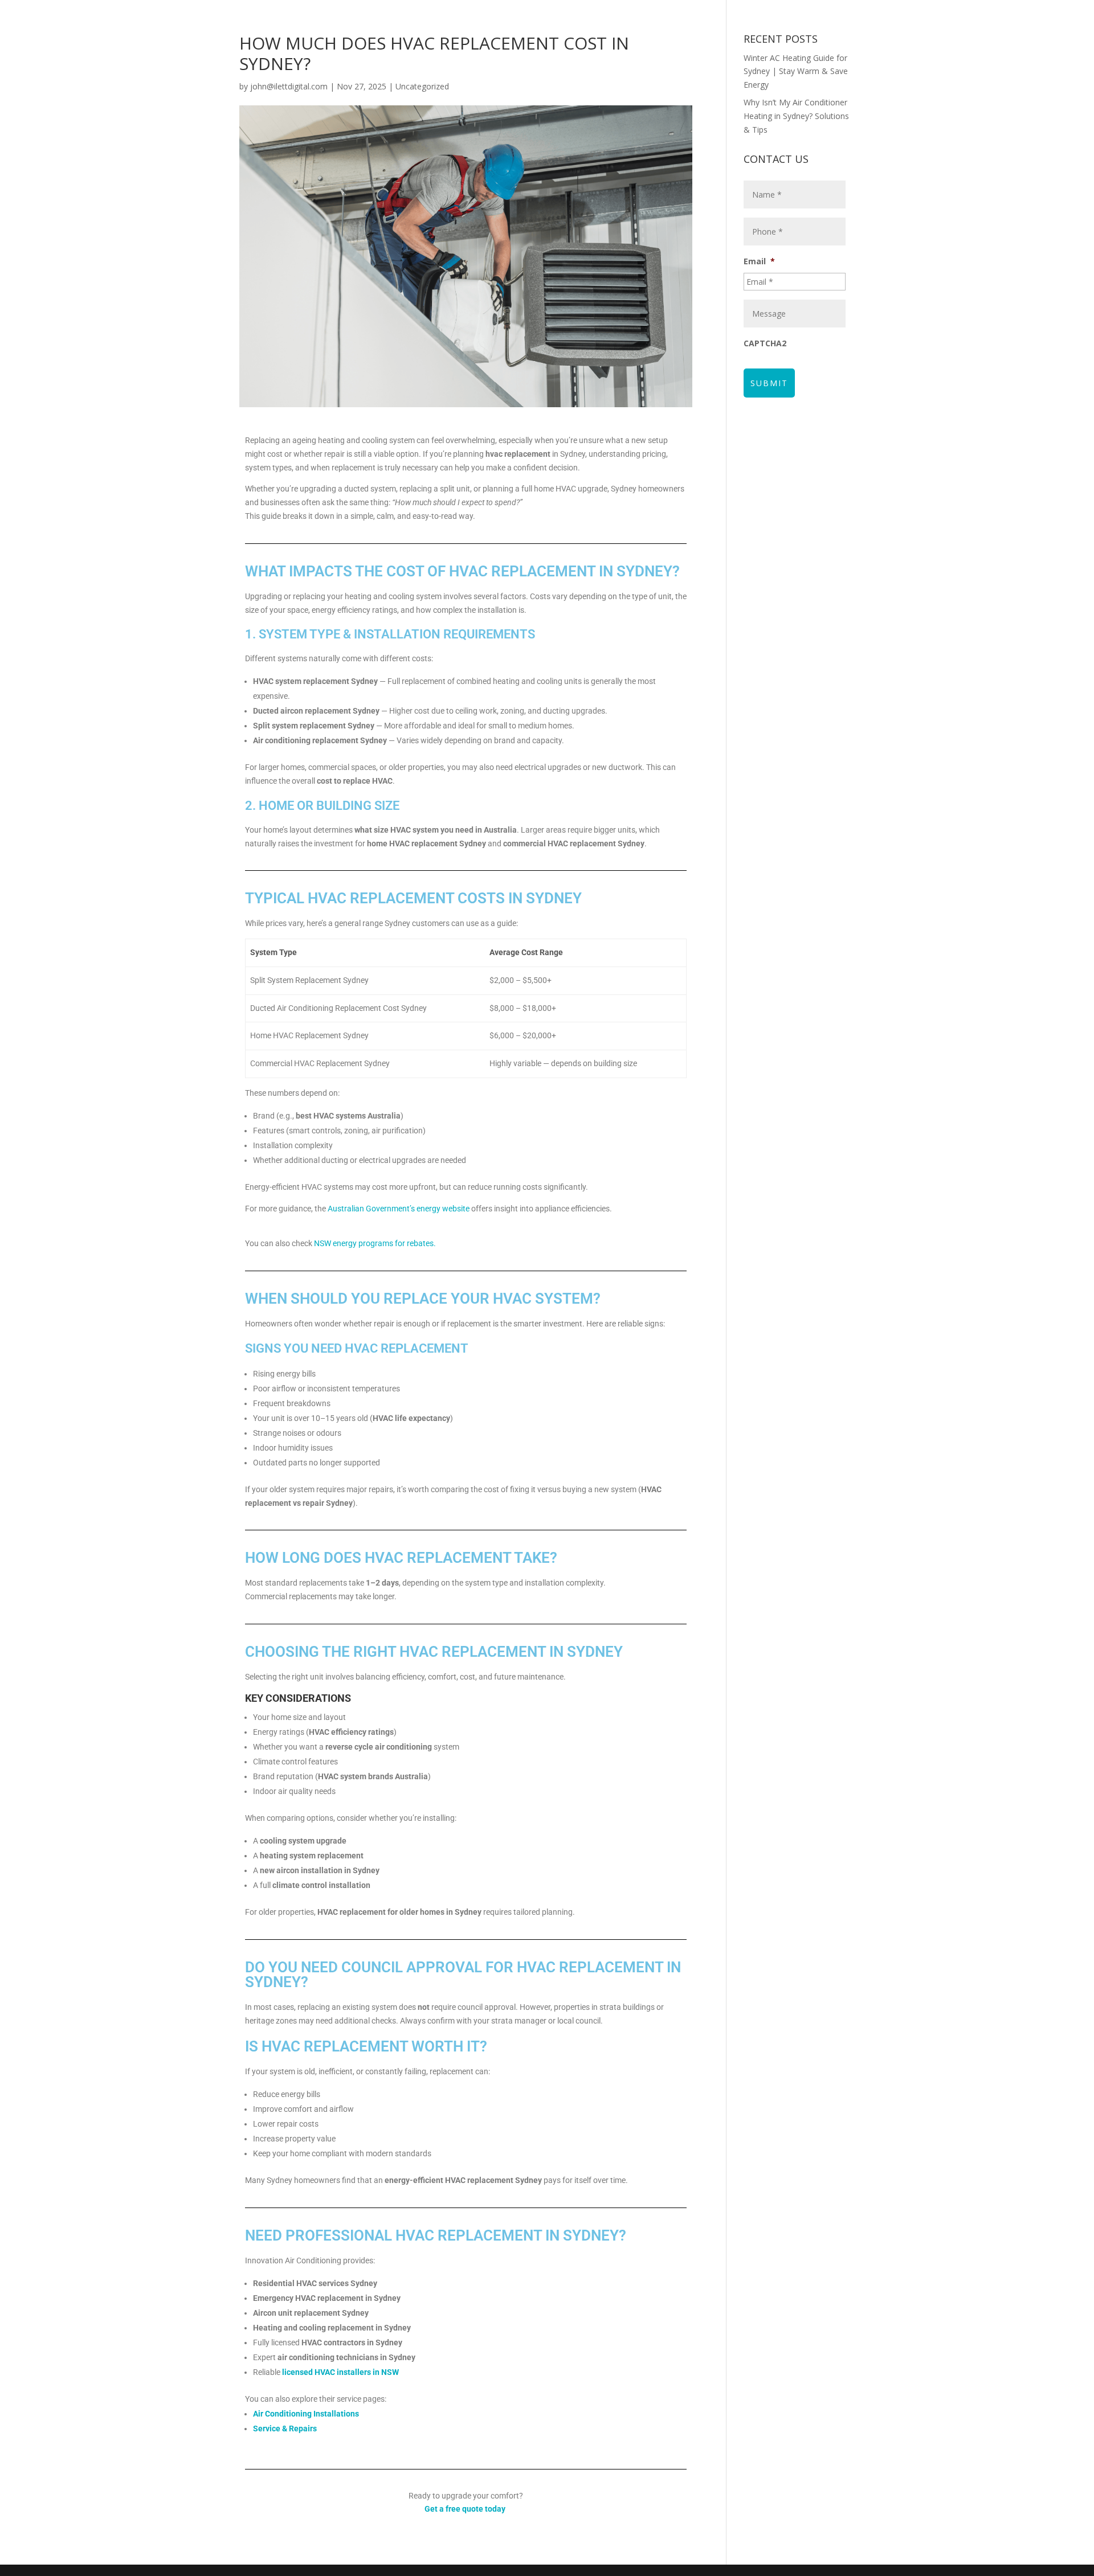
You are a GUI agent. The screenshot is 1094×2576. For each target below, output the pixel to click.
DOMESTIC (641, 11)
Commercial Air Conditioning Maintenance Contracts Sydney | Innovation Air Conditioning (541, 35)
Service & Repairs (285, 2428)
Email (759, 261)
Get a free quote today (465, 2509)
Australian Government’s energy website (399, 1209)
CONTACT (744, 59)
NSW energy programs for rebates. (375, 1243)
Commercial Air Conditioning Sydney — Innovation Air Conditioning (454, 59)
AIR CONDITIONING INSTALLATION (526, 11)
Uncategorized (422, 86)
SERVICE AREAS (669, 59)
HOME (432, 11)
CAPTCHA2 (765, 343)
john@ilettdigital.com (289, 86)
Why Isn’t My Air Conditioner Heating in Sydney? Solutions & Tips (796, 116)
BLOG (615, 59)
